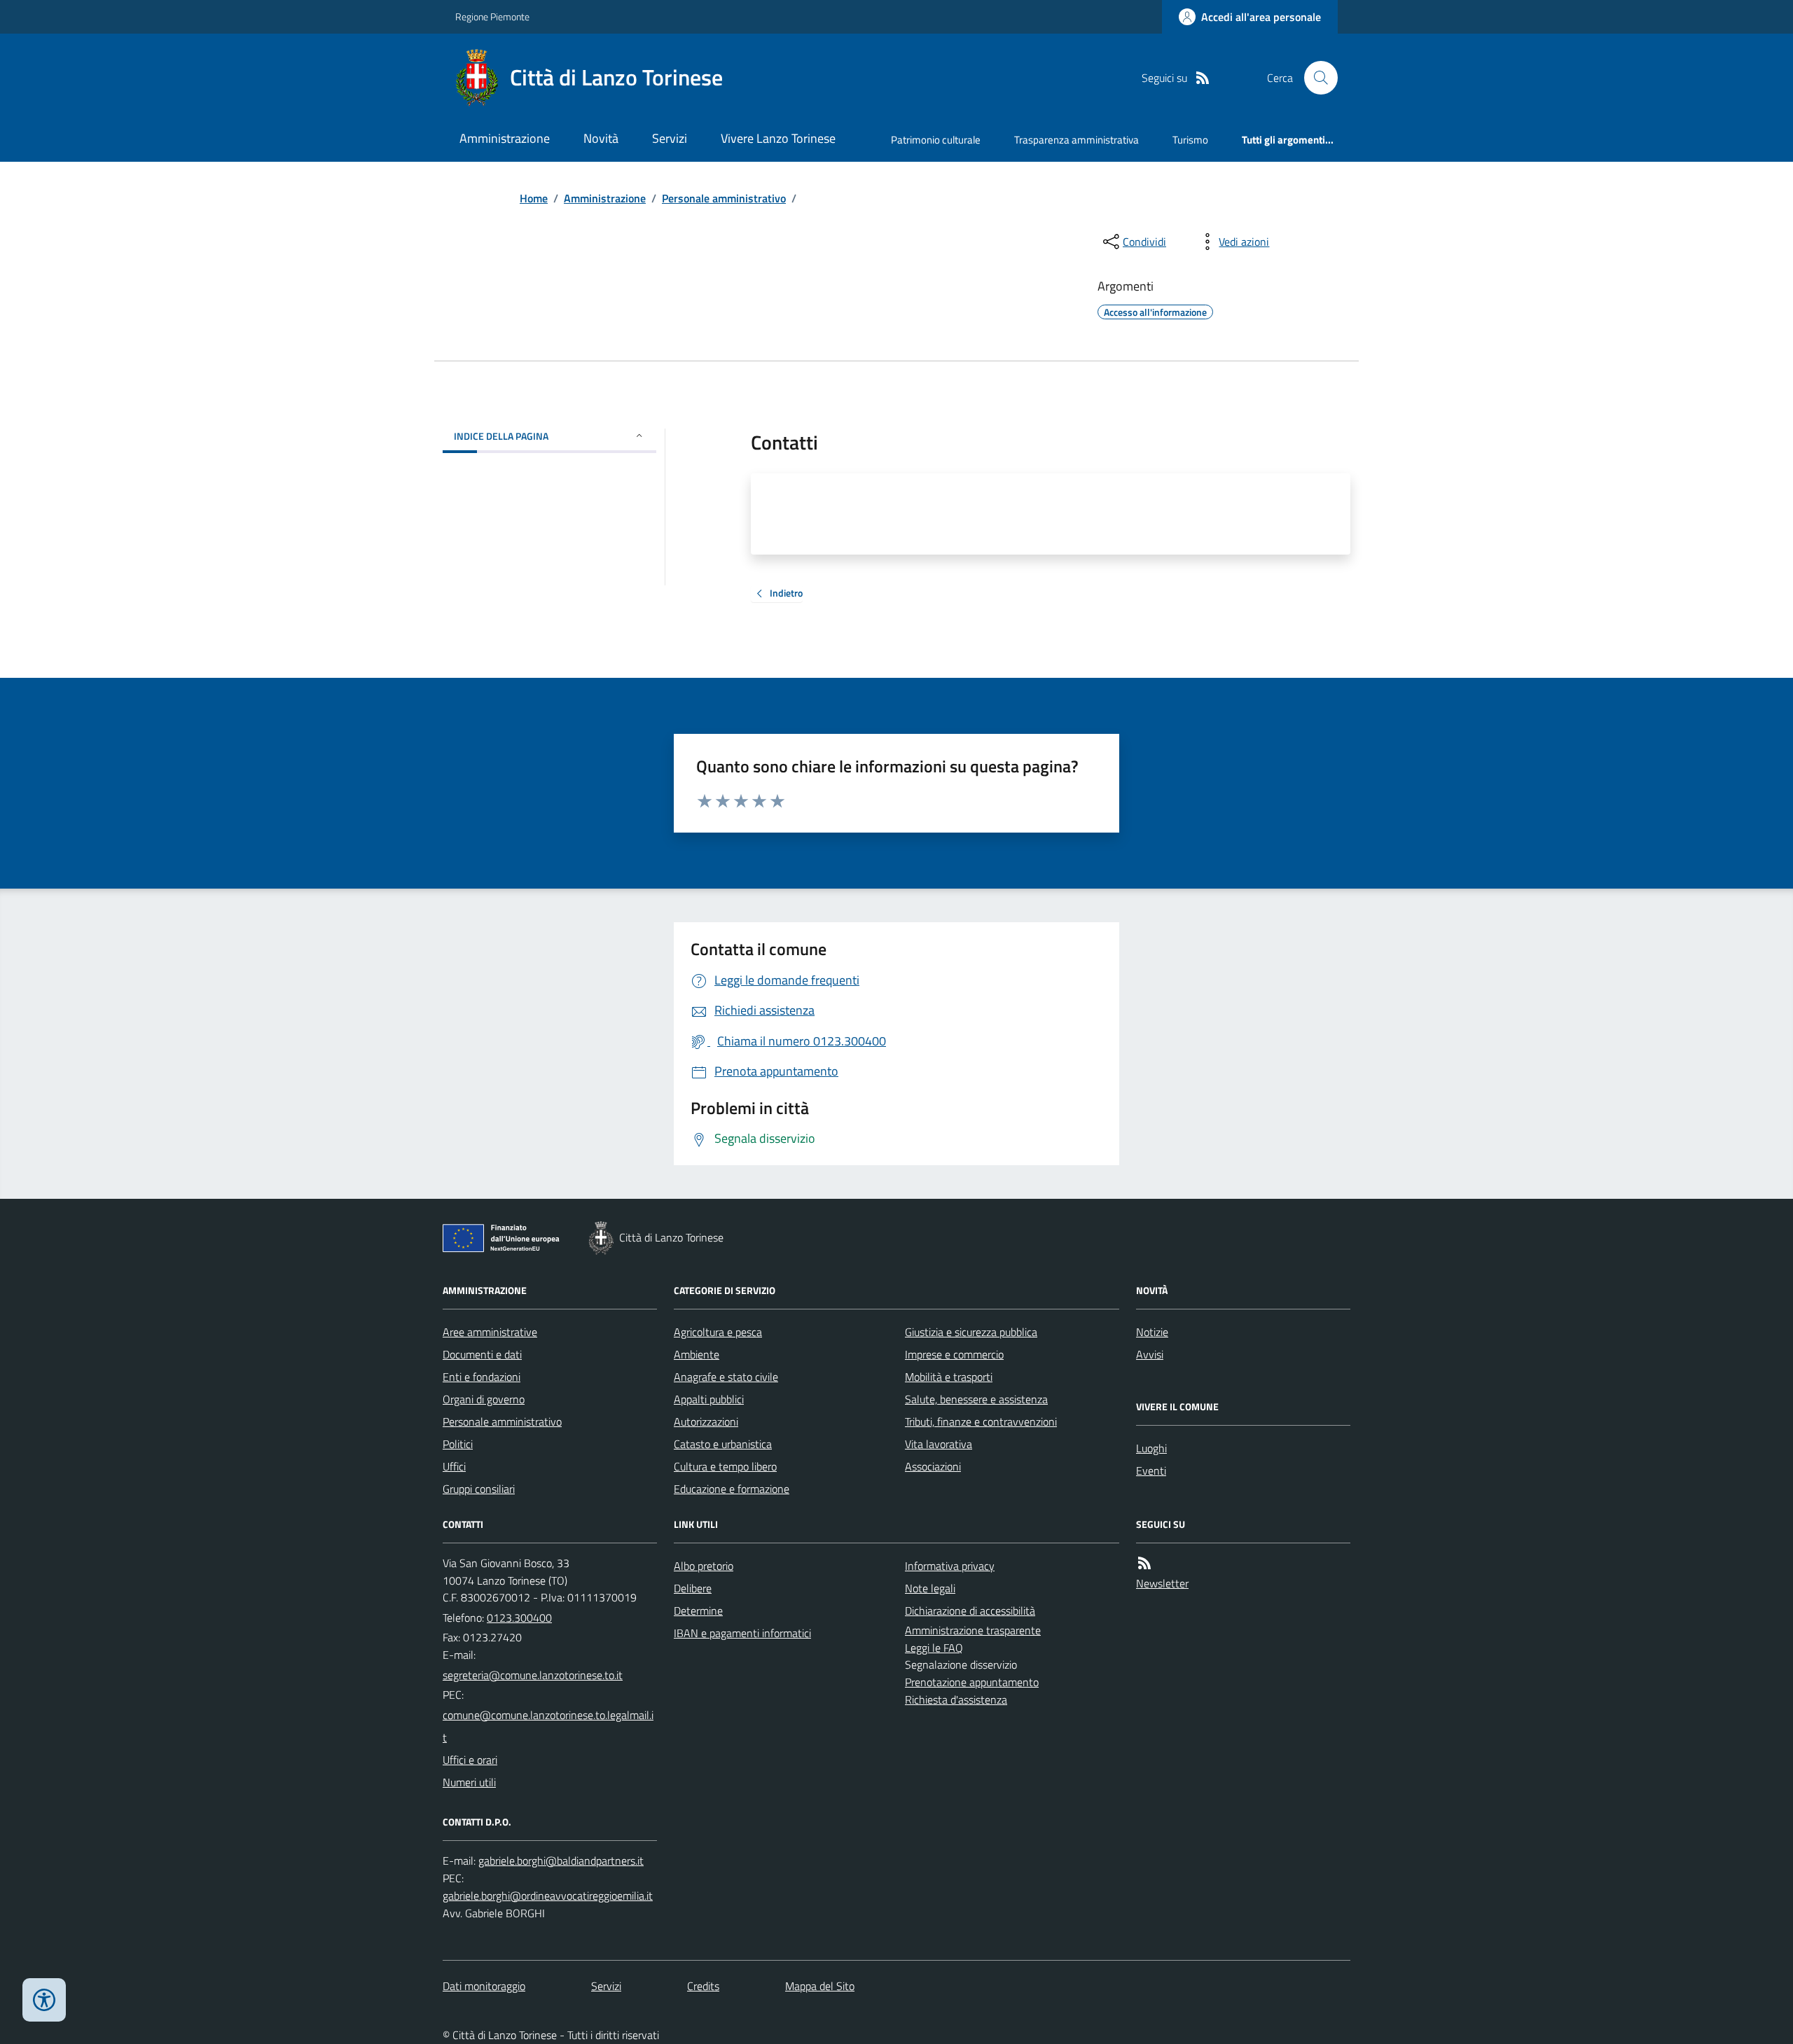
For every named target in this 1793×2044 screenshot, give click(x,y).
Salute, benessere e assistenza (976, 1399)
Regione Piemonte (492, 16)
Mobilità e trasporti (949, 1377)
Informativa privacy (950, 1566)
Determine (698, 1611)
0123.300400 (519, 1618)
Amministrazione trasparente (973, 1630)
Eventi (1151, 1471)
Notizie (1152, 1332)
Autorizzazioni (706, 1421)
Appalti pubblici (709, 1399)
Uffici (454, 1466)
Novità (601, 138)
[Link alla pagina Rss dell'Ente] (1144, 1563)
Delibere (693, 1588)
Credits (703, 1986)
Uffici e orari (470, 1760)
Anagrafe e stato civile (726, 1377)
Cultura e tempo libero (725, 1466)
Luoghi (1151, 1448)
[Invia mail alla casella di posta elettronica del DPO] (561, 1861)
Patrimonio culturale (936, 140)
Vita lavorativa (939, 1444)
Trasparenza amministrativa (1077, 140)
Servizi (670, 138)
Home (534, 198)
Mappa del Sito (820, 1986)
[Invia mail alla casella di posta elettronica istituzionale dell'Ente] (533, 1675)
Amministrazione (505, 138)
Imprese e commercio (954, 1354)
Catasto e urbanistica (723, 1444)
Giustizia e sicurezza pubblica (971, 1332)
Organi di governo (484, 1399)
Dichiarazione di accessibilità (970, 1611)
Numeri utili (469, 1782)
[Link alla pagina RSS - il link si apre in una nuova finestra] (1203, 78)
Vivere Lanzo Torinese (778, 138)
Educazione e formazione (732, 1489)
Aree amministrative (490, 1332)
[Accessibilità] (44, 2000)
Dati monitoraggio (484, 1986)
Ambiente (697, 1354)
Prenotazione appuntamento (972, 1682)
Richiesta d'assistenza (956, 1699)
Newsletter (1162, 1583)
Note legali (930, 1588)
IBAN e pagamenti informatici (742, 1633)
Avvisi (1150, 1354)
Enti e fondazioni (482, 1377)
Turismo (1190, 140)
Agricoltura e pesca (718, 1332)
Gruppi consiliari (479, 1489)
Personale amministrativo (724, 198)
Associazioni (933, 1466)
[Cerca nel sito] (1315, 78)
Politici (458, 1444)
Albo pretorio (704, 1566)
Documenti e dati (482, 1354)
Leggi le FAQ (934, 1648)
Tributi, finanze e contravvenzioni (981, 1421)
